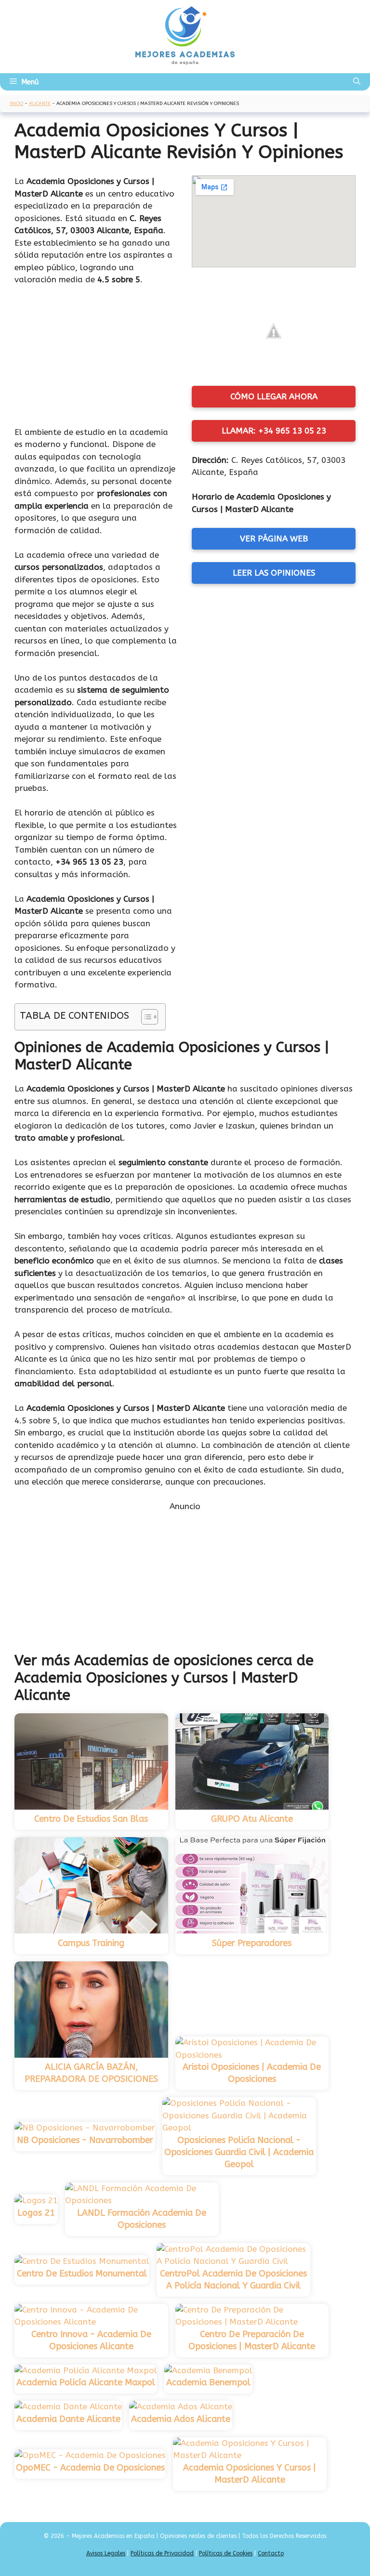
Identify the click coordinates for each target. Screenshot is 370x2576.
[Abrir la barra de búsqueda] (357, 82)
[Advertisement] (96, 358)
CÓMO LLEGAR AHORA (274, 396)
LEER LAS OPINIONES (274, 573)
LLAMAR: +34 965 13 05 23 (274, 431)
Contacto (271, 2553)
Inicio (16, 104)
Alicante (40, 104)
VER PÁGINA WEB (274, 539)
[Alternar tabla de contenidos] (145, 1017)
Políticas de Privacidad (162, 2553)
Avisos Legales (106, 2553)
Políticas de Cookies (226, 2553)
